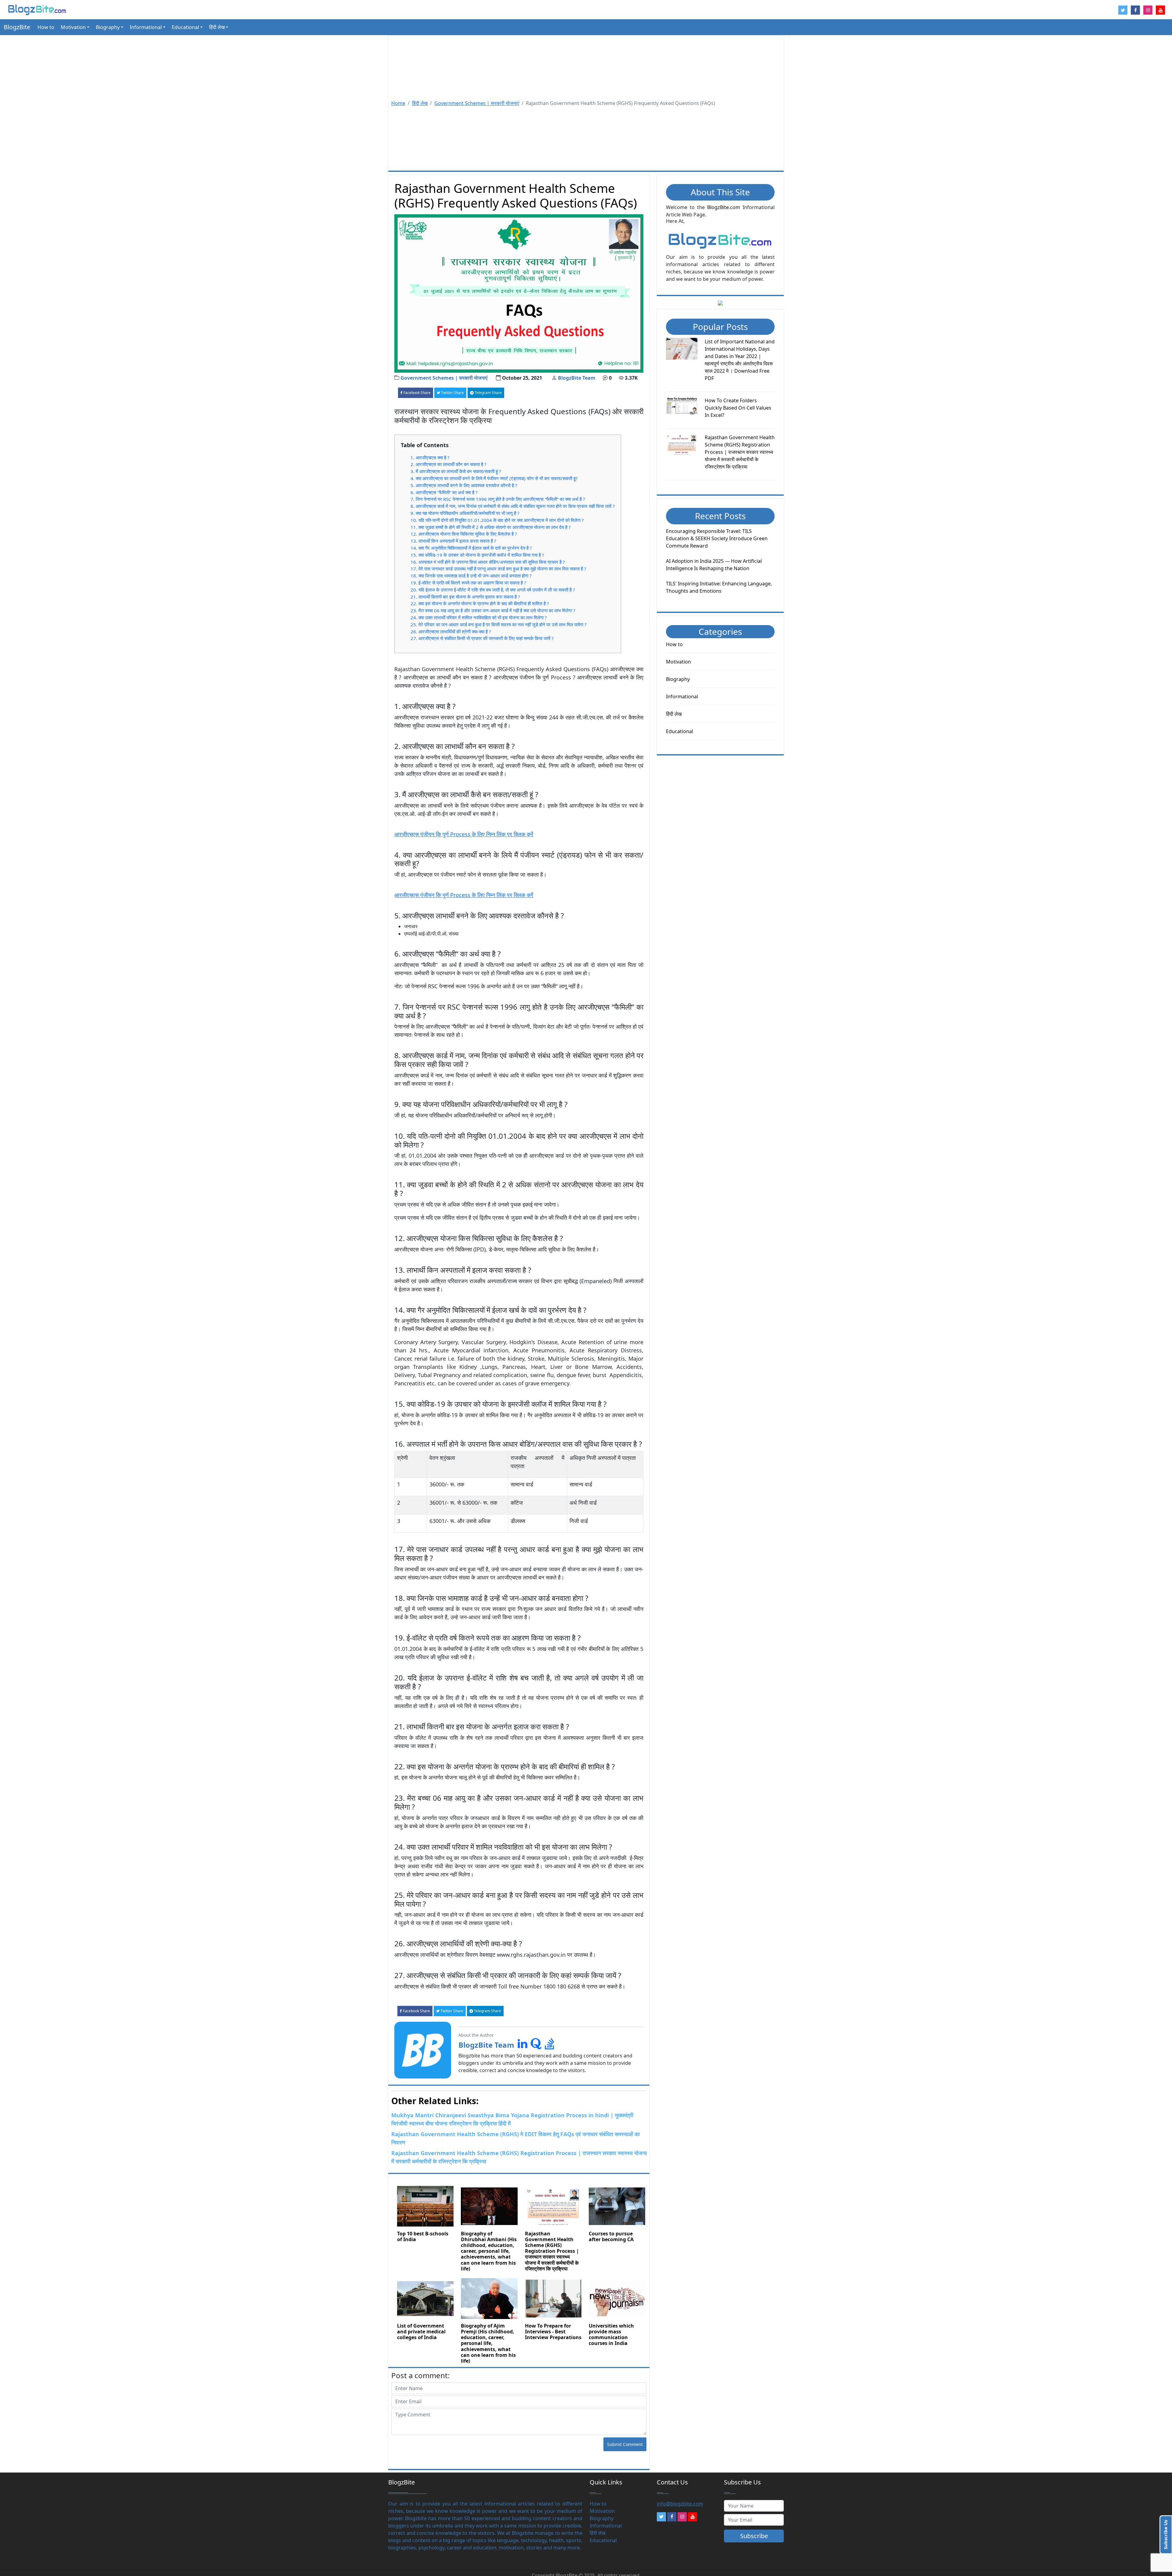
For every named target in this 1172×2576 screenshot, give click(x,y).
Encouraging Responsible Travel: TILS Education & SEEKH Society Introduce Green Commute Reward (717, 538)
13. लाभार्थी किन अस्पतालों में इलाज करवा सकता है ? (453, 541)
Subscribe (754, 2536)
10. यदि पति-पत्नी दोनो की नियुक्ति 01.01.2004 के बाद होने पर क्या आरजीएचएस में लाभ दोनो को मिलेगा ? (497, 520)
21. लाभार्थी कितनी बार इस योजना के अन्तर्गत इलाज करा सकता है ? (465, 597)
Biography (678, 679)
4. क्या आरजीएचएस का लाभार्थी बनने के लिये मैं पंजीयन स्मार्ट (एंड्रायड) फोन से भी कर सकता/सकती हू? (494, 478)
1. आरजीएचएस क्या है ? (430, 458)
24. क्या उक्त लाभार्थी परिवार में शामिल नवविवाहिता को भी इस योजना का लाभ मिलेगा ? (479, 617)
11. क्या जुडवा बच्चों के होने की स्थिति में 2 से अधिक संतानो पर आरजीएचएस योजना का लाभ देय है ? (491, 527)
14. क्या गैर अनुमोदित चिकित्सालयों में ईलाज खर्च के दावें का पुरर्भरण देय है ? (471, 548)
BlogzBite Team (577, 378)
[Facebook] (672, 2517)
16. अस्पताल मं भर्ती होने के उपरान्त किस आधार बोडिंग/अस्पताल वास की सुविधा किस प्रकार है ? (488, 562)
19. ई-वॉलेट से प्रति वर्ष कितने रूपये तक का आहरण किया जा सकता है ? (468, 583)
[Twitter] (661, 2517)
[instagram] (682, 2517)
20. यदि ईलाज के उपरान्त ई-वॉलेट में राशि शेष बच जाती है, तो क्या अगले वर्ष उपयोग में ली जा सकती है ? (493, 590)
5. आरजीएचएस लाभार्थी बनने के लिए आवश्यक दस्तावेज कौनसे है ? (464, 485)
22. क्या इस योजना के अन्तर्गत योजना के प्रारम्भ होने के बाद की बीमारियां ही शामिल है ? (480, 603)
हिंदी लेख (420, 103)
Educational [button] (185, 27)
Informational (682, 696)
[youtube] (693, 2517)
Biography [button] (108, 27)
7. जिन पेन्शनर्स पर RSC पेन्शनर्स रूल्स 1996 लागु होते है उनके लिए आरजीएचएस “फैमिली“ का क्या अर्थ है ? (498, 499)
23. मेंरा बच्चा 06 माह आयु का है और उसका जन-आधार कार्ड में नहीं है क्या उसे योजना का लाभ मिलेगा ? (493, 610)
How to (46, 27)
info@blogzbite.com (680, 2504)
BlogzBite (17, 27)
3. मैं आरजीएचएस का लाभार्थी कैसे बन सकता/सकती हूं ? (456, 471)
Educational (680, 731)
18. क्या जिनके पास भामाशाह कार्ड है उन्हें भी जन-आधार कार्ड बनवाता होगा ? (471, 576)
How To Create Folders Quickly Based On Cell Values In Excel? (738, 408)
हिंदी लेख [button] (217, 27)
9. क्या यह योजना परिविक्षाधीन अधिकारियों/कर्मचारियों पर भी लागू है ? (465, 513)
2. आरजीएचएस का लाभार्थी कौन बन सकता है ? (449, 464)
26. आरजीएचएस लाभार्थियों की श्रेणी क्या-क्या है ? (451, 631)
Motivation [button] (73, 27)
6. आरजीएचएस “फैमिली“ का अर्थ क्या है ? (444, 492)
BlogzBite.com (724, 207)
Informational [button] (146, 27)
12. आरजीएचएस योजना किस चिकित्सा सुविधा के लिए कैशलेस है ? (464, 534)
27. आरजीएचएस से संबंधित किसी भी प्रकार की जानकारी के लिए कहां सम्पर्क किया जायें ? (482, 638)
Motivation (678, 662)
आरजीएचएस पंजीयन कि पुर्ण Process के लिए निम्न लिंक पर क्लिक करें (464, 834)
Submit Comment (625, 2444)
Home (398, 103)
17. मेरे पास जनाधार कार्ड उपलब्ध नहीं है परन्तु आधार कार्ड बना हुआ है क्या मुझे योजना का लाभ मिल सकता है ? (498, 569)
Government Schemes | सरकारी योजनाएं (477, 103)
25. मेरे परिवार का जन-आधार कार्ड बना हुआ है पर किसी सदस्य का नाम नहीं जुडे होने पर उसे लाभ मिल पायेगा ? (499, 624)
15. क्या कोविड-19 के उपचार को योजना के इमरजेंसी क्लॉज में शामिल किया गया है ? (477, 555)
